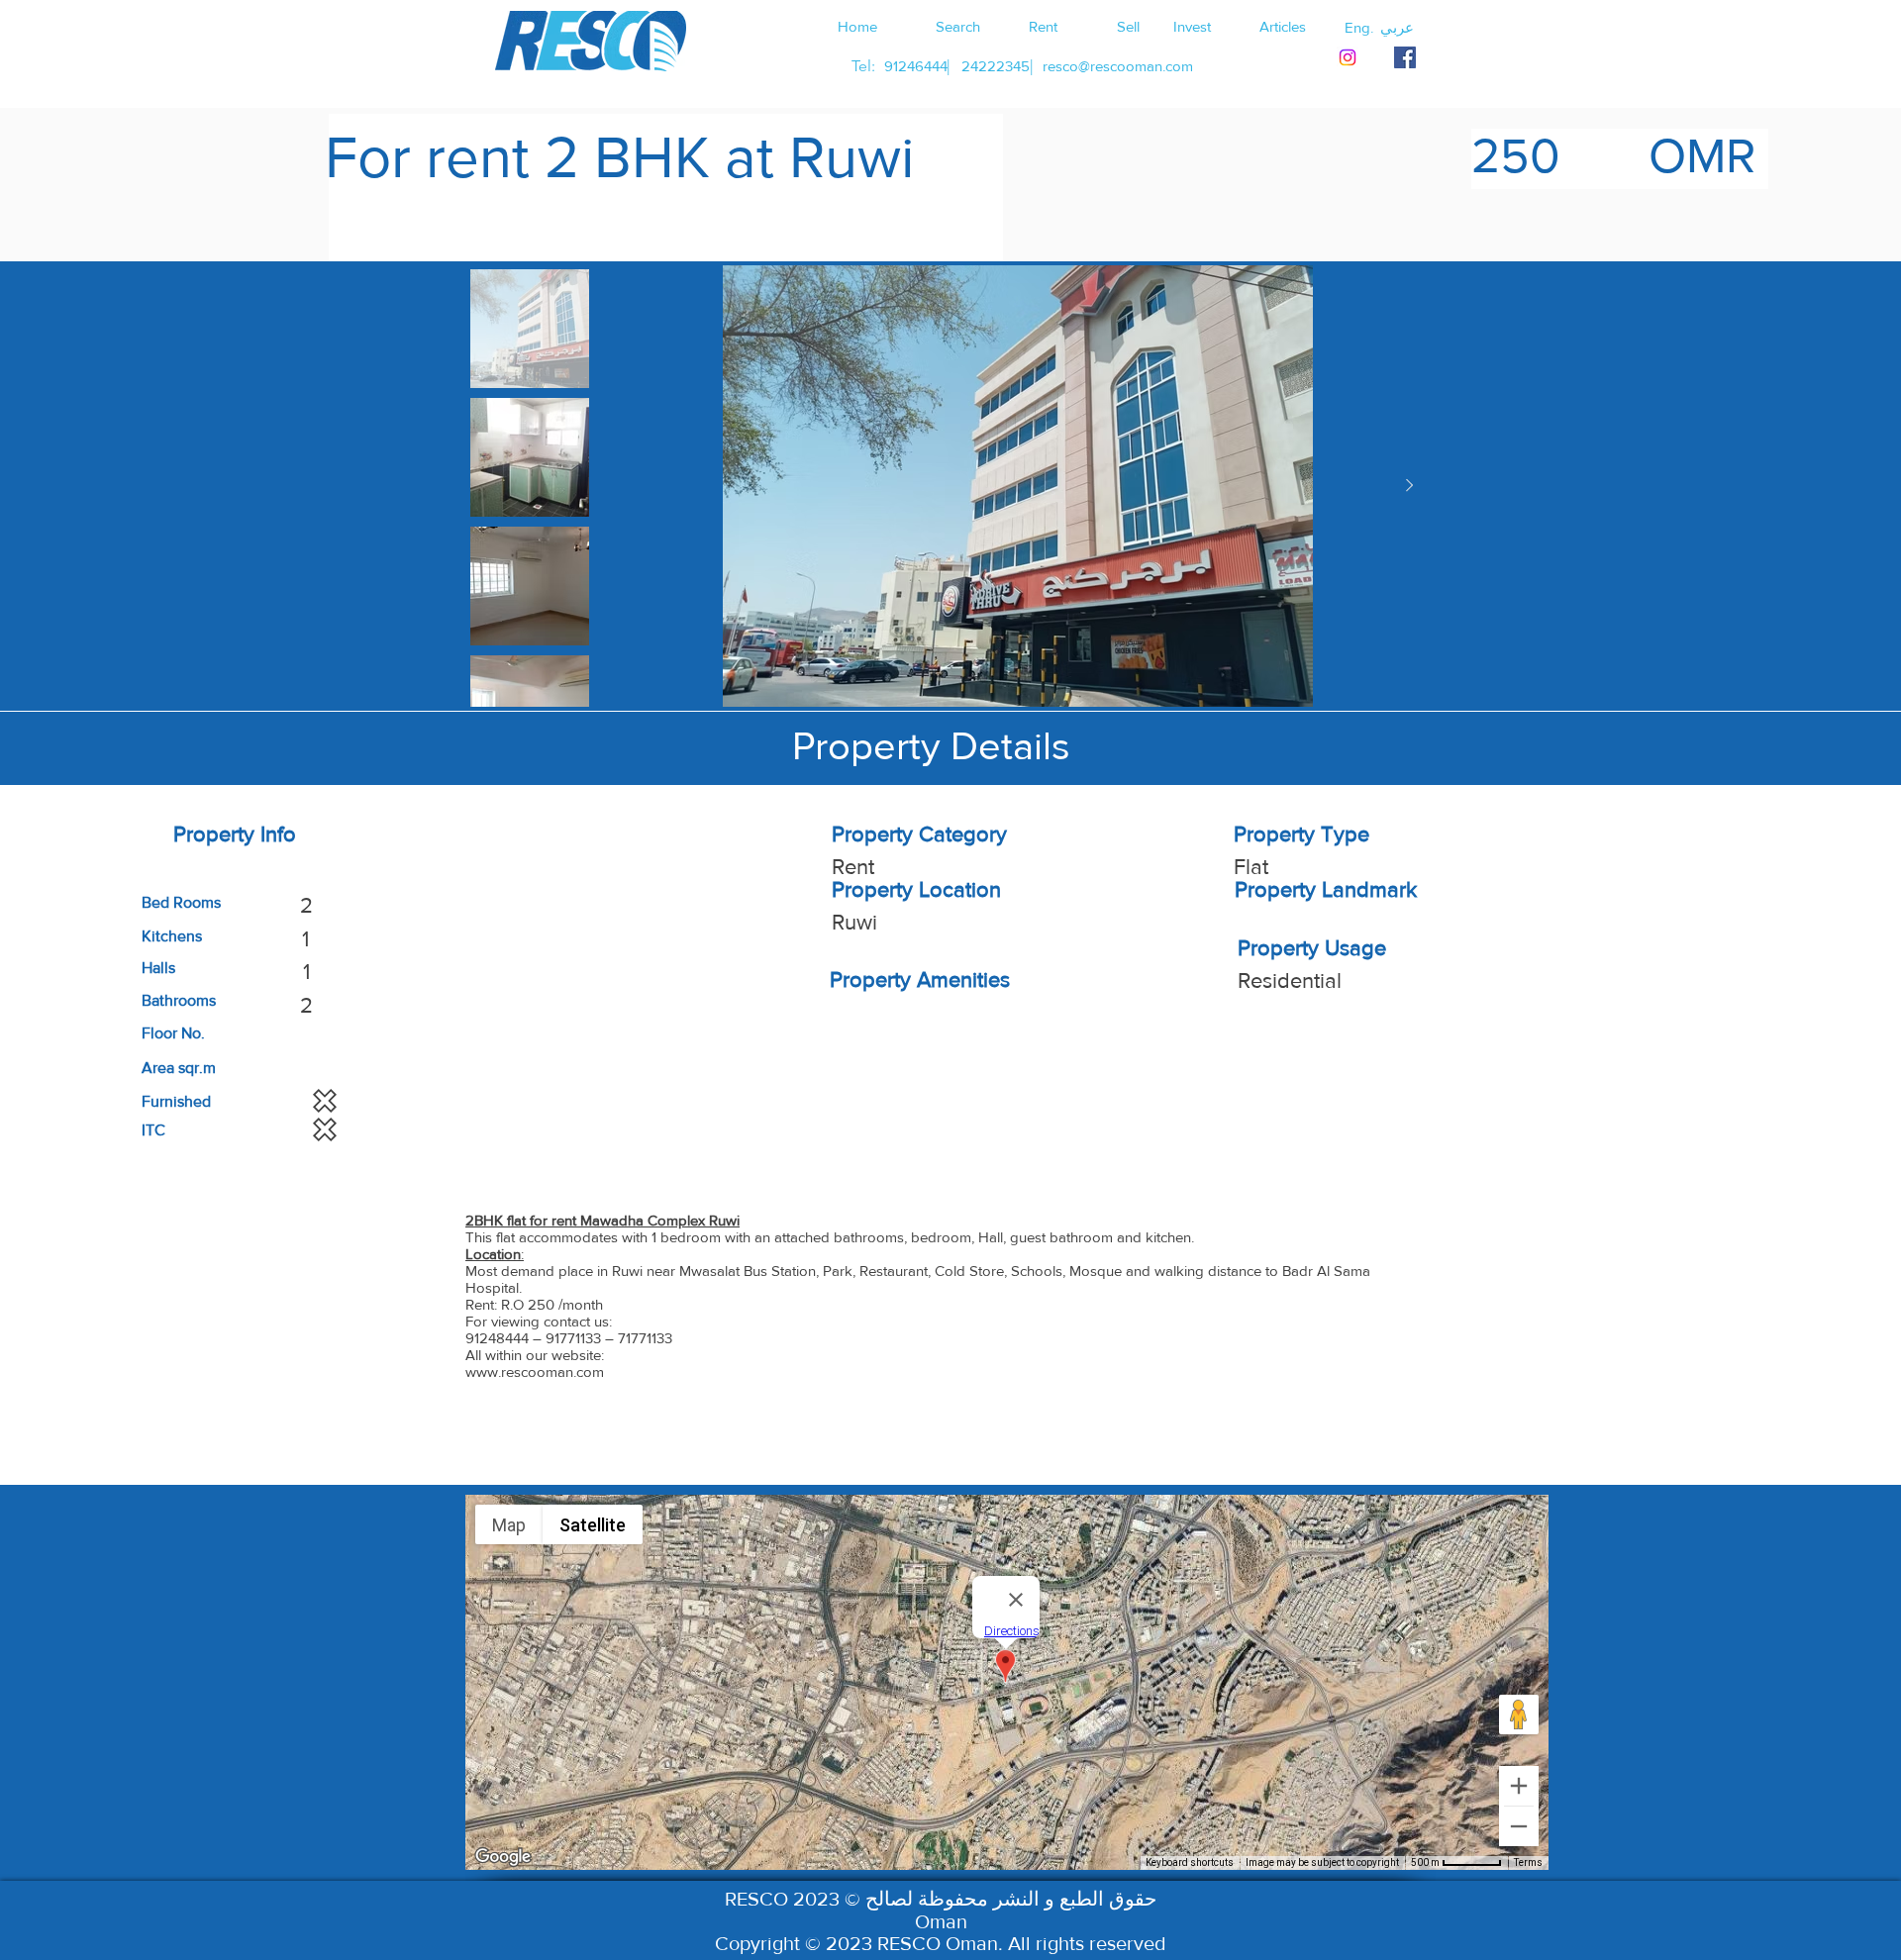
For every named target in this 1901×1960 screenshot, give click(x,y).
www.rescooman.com (535, 1372)
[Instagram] (1348, 57)
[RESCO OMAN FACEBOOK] (1405, 57)
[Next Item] (1409, 486)
